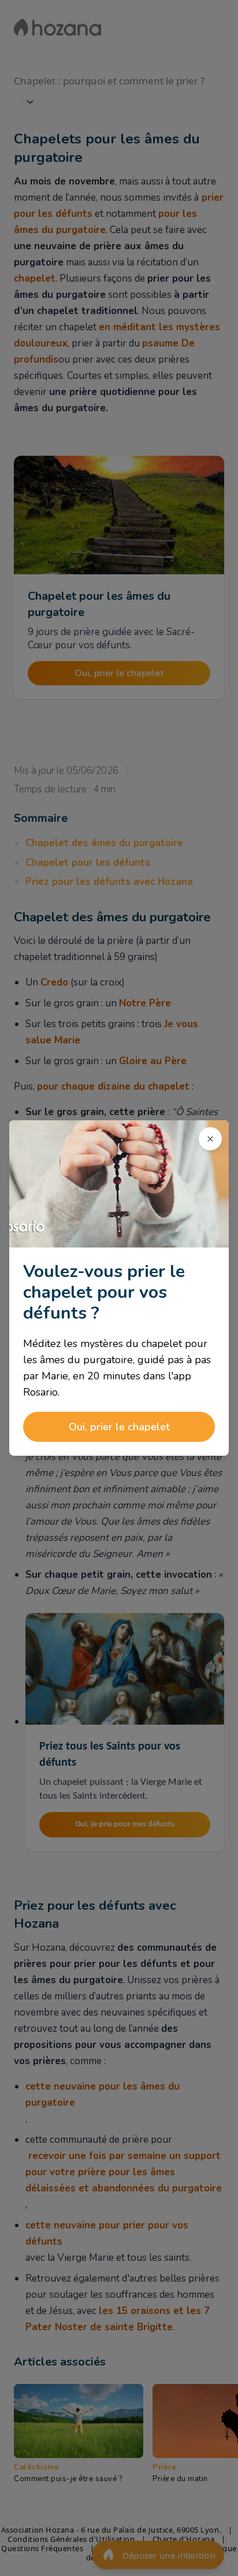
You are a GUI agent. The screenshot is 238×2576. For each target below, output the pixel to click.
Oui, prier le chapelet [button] (119, 1427)
